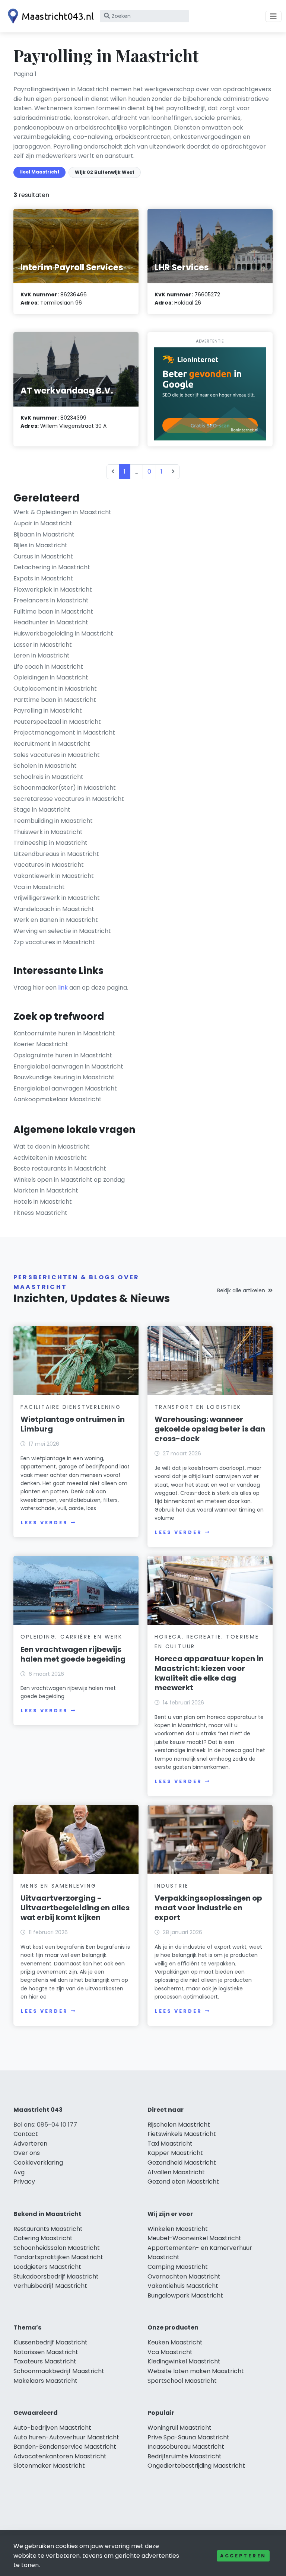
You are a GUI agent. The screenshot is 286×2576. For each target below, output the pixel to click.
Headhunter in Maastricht (51, 622)
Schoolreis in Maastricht (48, 777)
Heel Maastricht (39, 172)
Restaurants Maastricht (48, 2229)
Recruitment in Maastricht (52, 744)
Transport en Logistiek (198, 1407)
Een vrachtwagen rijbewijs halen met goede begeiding (73, 1654)
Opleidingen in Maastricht (51, 677)
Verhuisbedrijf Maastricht (50, 2286)
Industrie (171, 1886)
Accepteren (243, 2556)
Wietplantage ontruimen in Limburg (73, 1424)
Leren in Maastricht (42, 655)
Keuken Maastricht (175, 2342)
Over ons (27, 2153)
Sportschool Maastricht (182, 2381)
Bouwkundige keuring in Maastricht (64, 1077)
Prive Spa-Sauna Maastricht (188, 2437)
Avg (19, 2172)
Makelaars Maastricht (45, 2381)
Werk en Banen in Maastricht (56, 920)
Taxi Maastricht (170, 2144)
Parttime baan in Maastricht (55, 700)
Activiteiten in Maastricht (50, 1158)
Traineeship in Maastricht (50, 843)
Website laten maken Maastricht (196, 2371)
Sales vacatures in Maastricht (57, 755)
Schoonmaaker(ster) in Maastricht (65, 788)
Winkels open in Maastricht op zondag (69, 1180)
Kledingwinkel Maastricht (184, 2361)
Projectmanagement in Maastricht (64, 733)
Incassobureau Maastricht (186, 2447)
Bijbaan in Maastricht (44, 534)
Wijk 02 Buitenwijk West (105, 172)
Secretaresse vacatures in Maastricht (69, 799)
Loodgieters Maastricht (47, 2267)
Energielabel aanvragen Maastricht (65, 1088)
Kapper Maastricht (175, 2153)
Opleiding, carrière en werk (71, 1637)
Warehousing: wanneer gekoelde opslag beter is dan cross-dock (210, 1429)
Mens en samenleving (58, 1886)
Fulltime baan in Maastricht (53, 612)
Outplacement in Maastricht (55, 689)
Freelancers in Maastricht (51, 600)
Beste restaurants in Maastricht (60, 1168)
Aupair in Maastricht (43, 523)
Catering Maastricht (43, 2238)
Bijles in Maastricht (40, 545)
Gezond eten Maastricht (183, 2182)
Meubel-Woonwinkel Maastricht (194, 2238)
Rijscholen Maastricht (179, 2125)
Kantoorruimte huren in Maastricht (64, 1033)
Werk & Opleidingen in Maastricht (62, 512)
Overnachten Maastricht (184, 2276)
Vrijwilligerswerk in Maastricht (57, 898)
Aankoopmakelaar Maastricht (58, 1099)
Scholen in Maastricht (45, 766)
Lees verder (44, 1523)
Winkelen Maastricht (178, 2229)
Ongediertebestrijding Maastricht (196, 2466)
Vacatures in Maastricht (49, 865)
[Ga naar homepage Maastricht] (49, 16)
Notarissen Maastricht (46, 2352)
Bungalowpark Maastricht (185, 2295)
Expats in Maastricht (43, 578)
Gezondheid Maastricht (182, 2163)
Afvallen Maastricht (176, 2172)
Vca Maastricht (170, 2352)
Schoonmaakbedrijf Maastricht (59, 2371)
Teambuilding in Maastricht (53, 821)
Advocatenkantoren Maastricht (60, 2456)
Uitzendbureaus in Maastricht (56, 854)
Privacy (24, 2182)
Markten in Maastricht (46, 1190)
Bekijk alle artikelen (241, 1290)
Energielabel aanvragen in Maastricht (68, 1066)
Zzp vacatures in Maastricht (54, 942)
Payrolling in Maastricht (48, 711)
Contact (26, 2134)
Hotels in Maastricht (43, 1202)
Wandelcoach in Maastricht (54, 909)
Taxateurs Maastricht (45, 2361)
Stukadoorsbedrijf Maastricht (56, 2276)
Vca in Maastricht (39, 887)
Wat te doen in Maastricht (52, 1147)
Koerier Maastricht (41, 1044)
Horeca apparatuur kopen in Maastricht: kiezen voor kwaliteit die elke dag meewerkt (209, 1673)
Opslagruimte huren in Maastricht (63, 1055)
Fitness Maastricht (40, 1213)
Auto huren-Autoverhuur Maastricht (66, 2437)
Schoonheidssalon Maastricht (57, 2248)
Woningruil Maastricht (179, 2428)
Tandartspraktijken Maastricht (58, 2257)
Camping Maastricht (178, 2267)
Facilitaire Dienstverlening (71, 1407)
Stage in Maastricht (42, 810)
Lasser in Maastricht (43, 645)
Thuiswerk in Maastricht (48, 832)
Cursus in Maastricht (43, 556)
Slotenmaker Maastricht (49, 2466)
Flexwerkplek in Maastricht (53, 590)
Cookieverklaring (38, 2163)
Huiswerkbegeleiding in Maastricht (63, 633)
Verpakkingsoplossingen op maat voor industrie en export (208, 1908)
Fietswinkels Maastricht (182, 2134)
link (63, 988)
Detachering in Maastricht (52, 567)
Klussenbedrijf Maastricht (50, 2342)
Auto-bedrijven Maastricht (52, 2428)
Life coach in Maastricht (48, 667)
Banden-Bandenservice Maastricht (65, 2447)
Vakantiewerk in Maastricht (54, 876)
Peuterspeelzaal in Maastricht (57, 722)
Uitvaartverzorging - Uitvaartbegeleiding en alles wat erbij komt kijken (75, 1908)
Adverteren (30, 2144)
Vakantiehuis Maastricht (183, 2286)
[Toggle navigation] (273, 16)
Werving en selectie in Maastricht (62, 931)
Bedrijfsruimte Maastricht (185, 2456)
